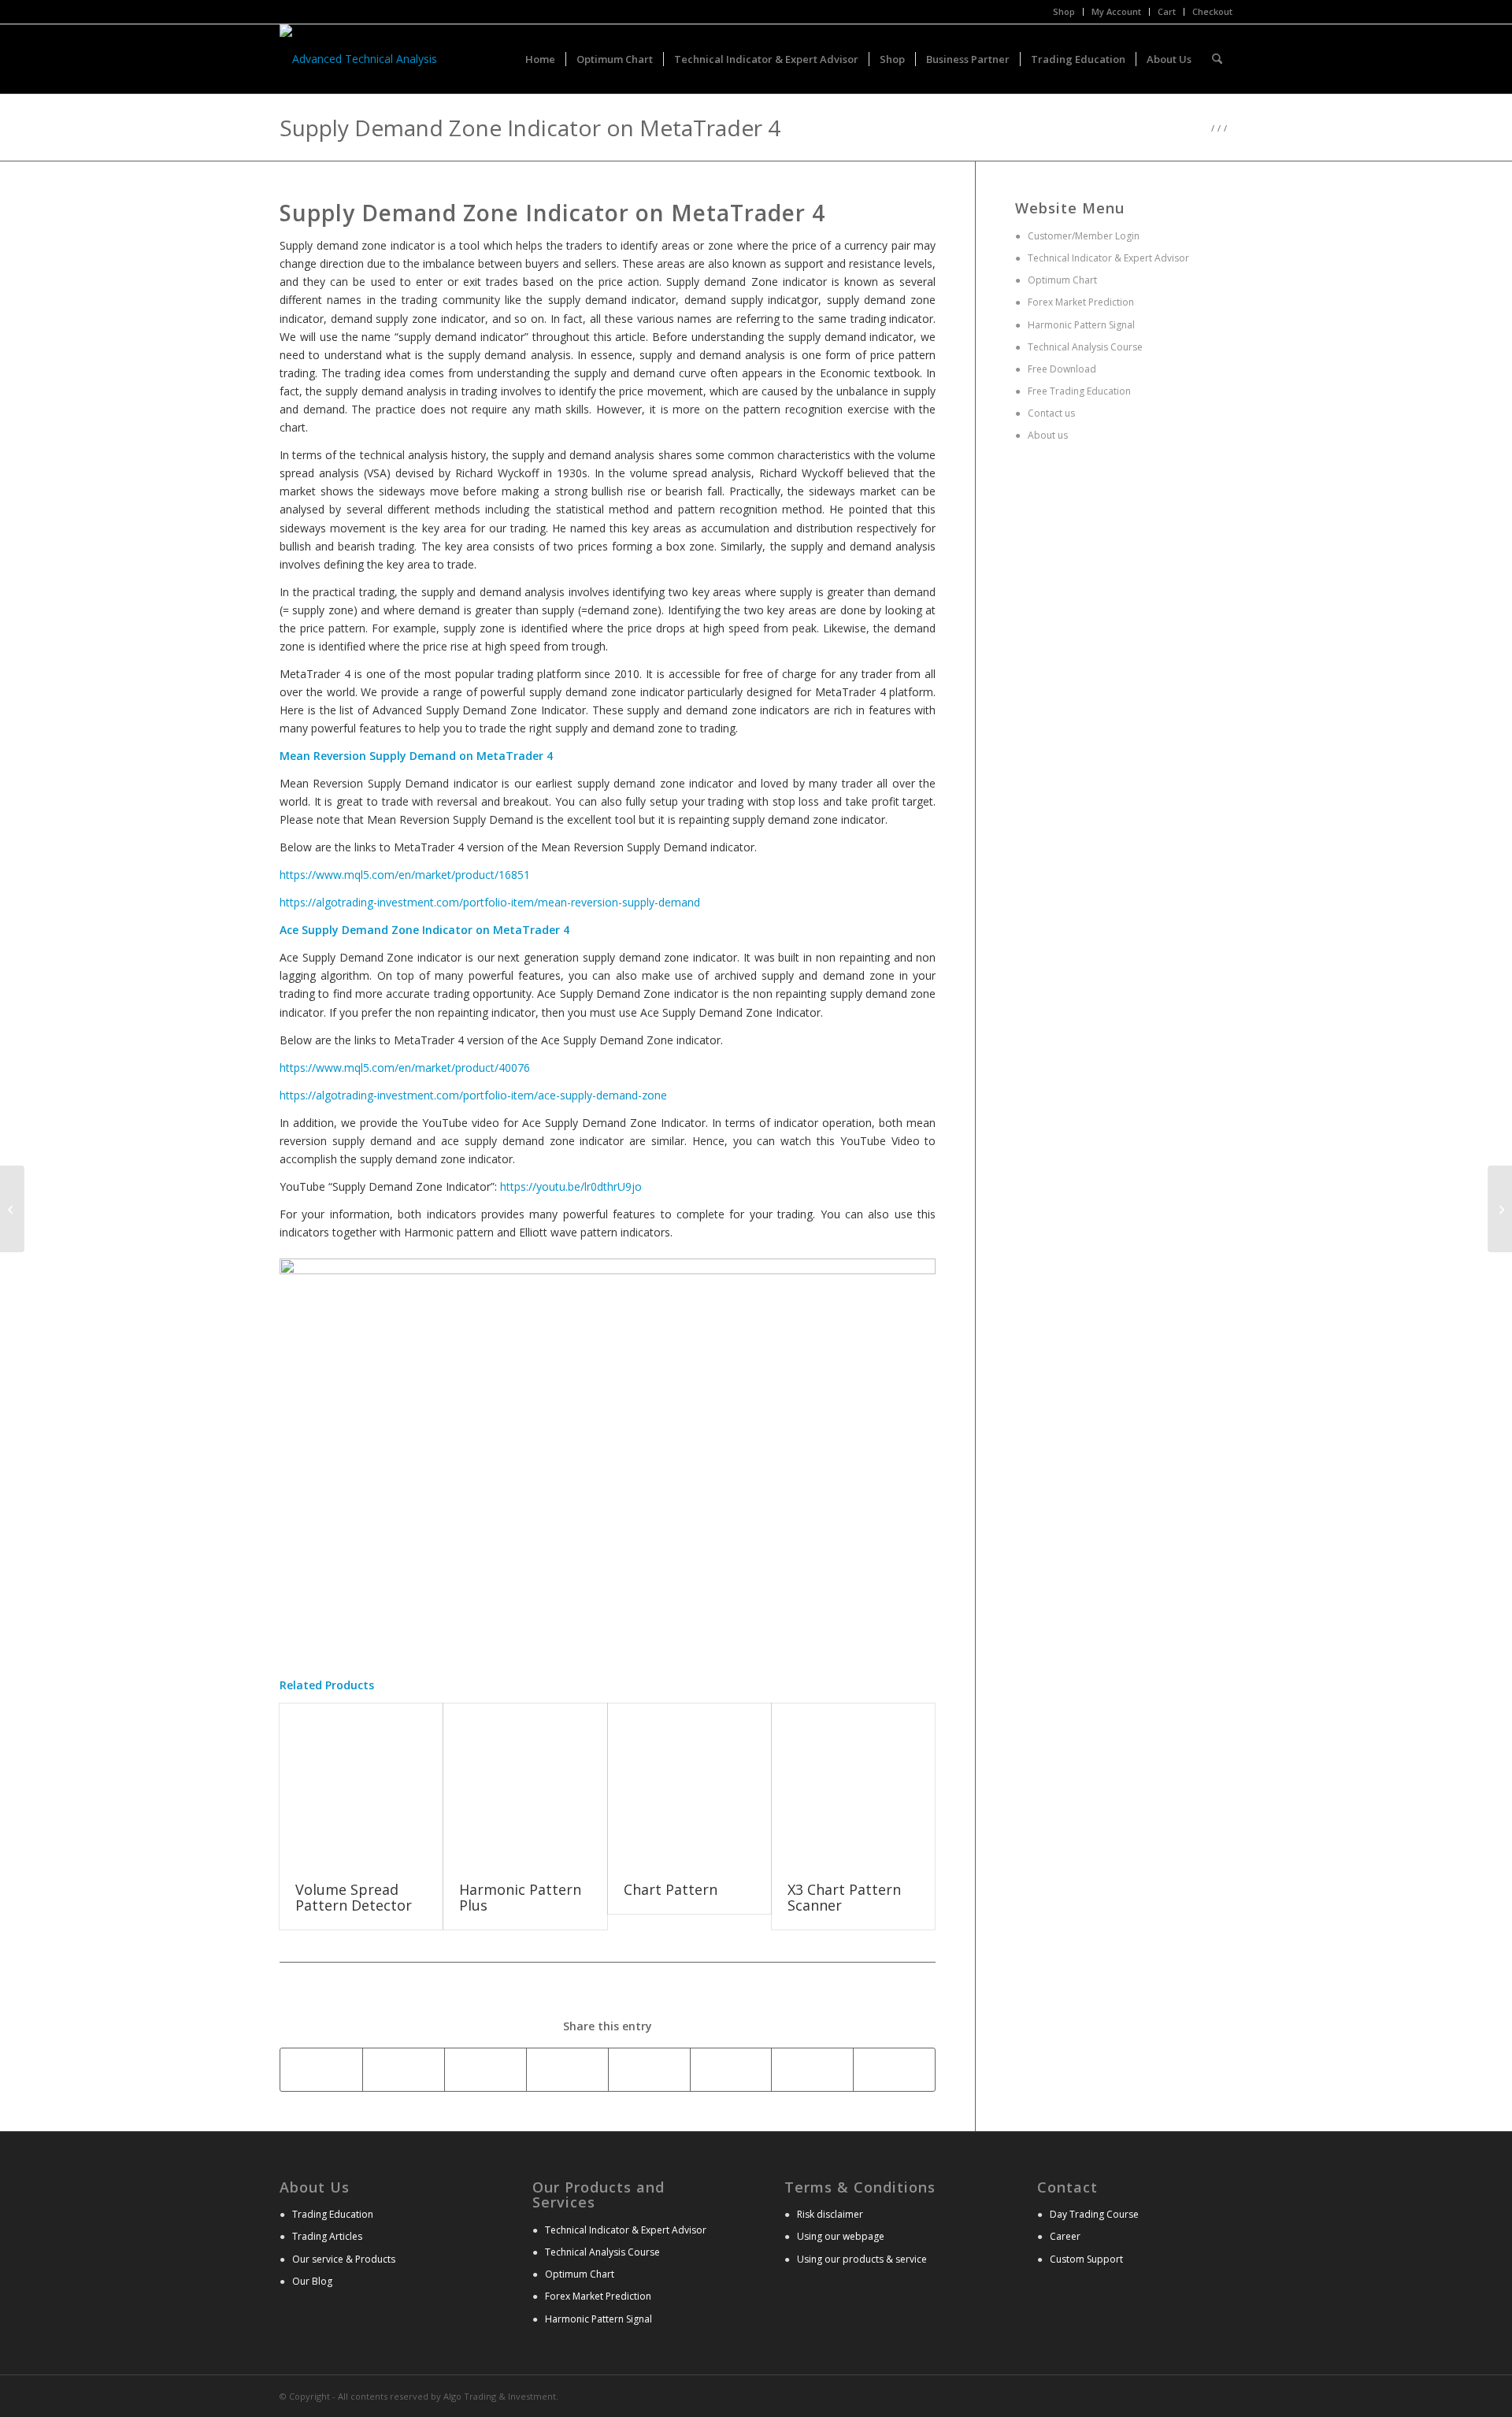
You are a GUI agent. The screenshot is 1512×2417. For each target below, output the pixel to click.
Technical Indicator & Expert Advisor (1108, 258)
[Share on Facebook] (321, 2070)
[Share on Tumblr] (731, 2070)
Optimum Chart (1061, 280)
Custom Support (1086, 2259)
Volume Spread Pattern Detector (354, 1897)
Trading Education (333, 2214)
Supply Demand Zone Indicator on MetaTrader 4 (530, 128)
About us (1047, 435)
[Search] (1217, 59)
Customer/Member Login (1084, 236)
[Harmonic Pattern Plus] (525, 1785)
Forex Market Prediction (1081, 302)
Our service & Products (344, 2259)
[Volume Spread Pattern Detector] (361, 1785)
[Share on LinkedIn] (649, 2070)
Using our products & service (862, 2259)
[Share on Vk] (812, 2070)
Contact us (1050, 413)
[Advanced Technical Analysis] (358, 59)
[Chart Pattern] (689, 1785)
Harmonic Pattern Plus (520, 1897)
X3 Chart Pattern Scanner (844, 1897)
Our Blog (312, 2281)
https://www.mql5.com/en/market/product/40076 (405, 1068)
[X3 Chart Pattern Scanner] (853, 1785)
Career (1065, 2236)
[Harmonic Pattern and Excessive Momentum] (1500, 1209)
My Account (1116, 11)
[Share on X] (404, 2070)
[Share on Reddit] (894, 2070)
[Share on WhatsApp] (485, 2070)
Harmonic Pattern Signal (1080, 325)
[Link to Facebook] (1221, 2395)
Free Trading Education (1078, 391)
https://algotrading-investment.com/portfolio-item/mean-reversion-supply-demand (490, 902)
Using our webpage (841, 2236)
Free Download (1061, 369)
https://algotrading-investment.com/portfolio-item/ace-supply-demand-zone (473, 1095)
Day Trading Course (1094, 2214)
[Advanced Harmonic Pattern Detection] (12, 1209)
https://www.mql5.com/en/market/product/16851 (405, 875)
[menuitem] (1064, 12)
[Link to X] (1197, 2395)
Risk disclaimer (830, 2214)
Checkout (1212, 11)
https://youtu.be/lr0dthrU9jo (571, 1186)
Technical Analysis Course (1084, 347)
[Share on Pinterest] (567, 2070)
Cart (1167, 11)
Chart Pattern (671, 1889)
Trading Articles (327, 2236)
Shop (1064, 11)
